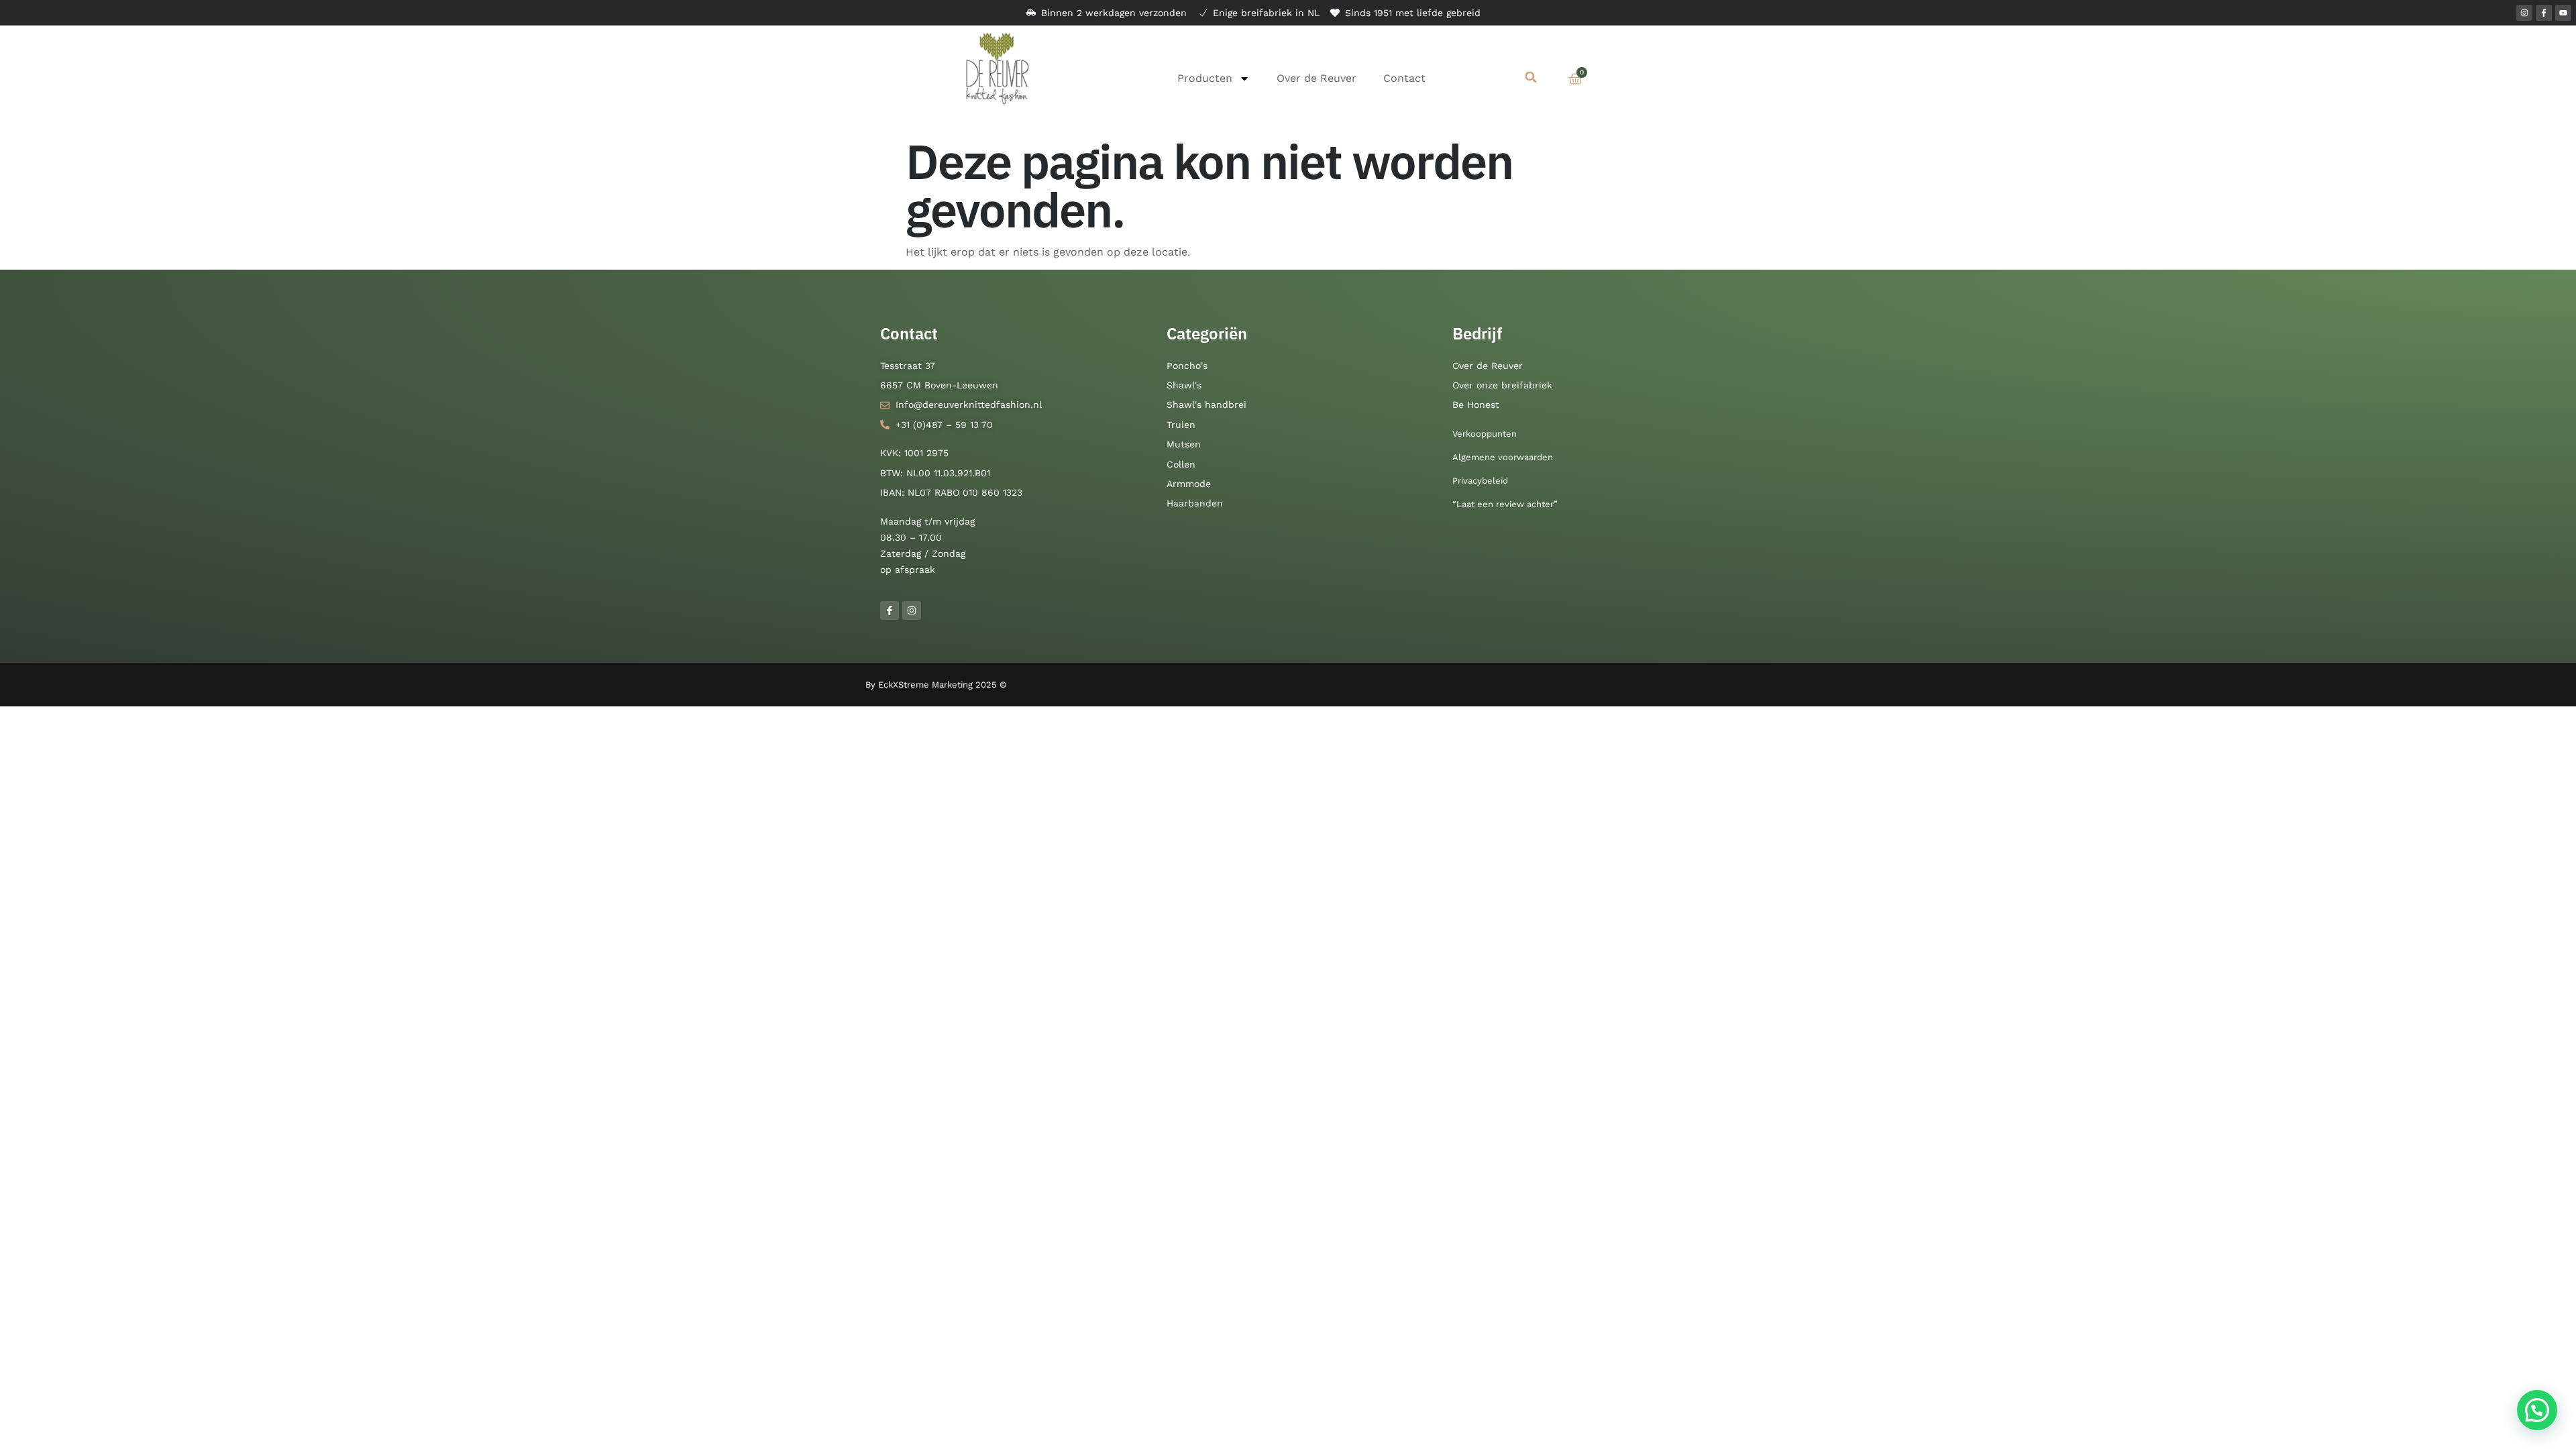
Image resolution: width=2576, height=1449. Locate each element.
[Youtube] (2563, 13)
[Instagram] (2524, 13)
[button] (1531, 77)
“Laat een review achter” (1505, 504)
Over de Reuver (1317, 78)
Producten (1205, 78)
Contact (1404, 78)
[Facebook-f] (2544, 13)
